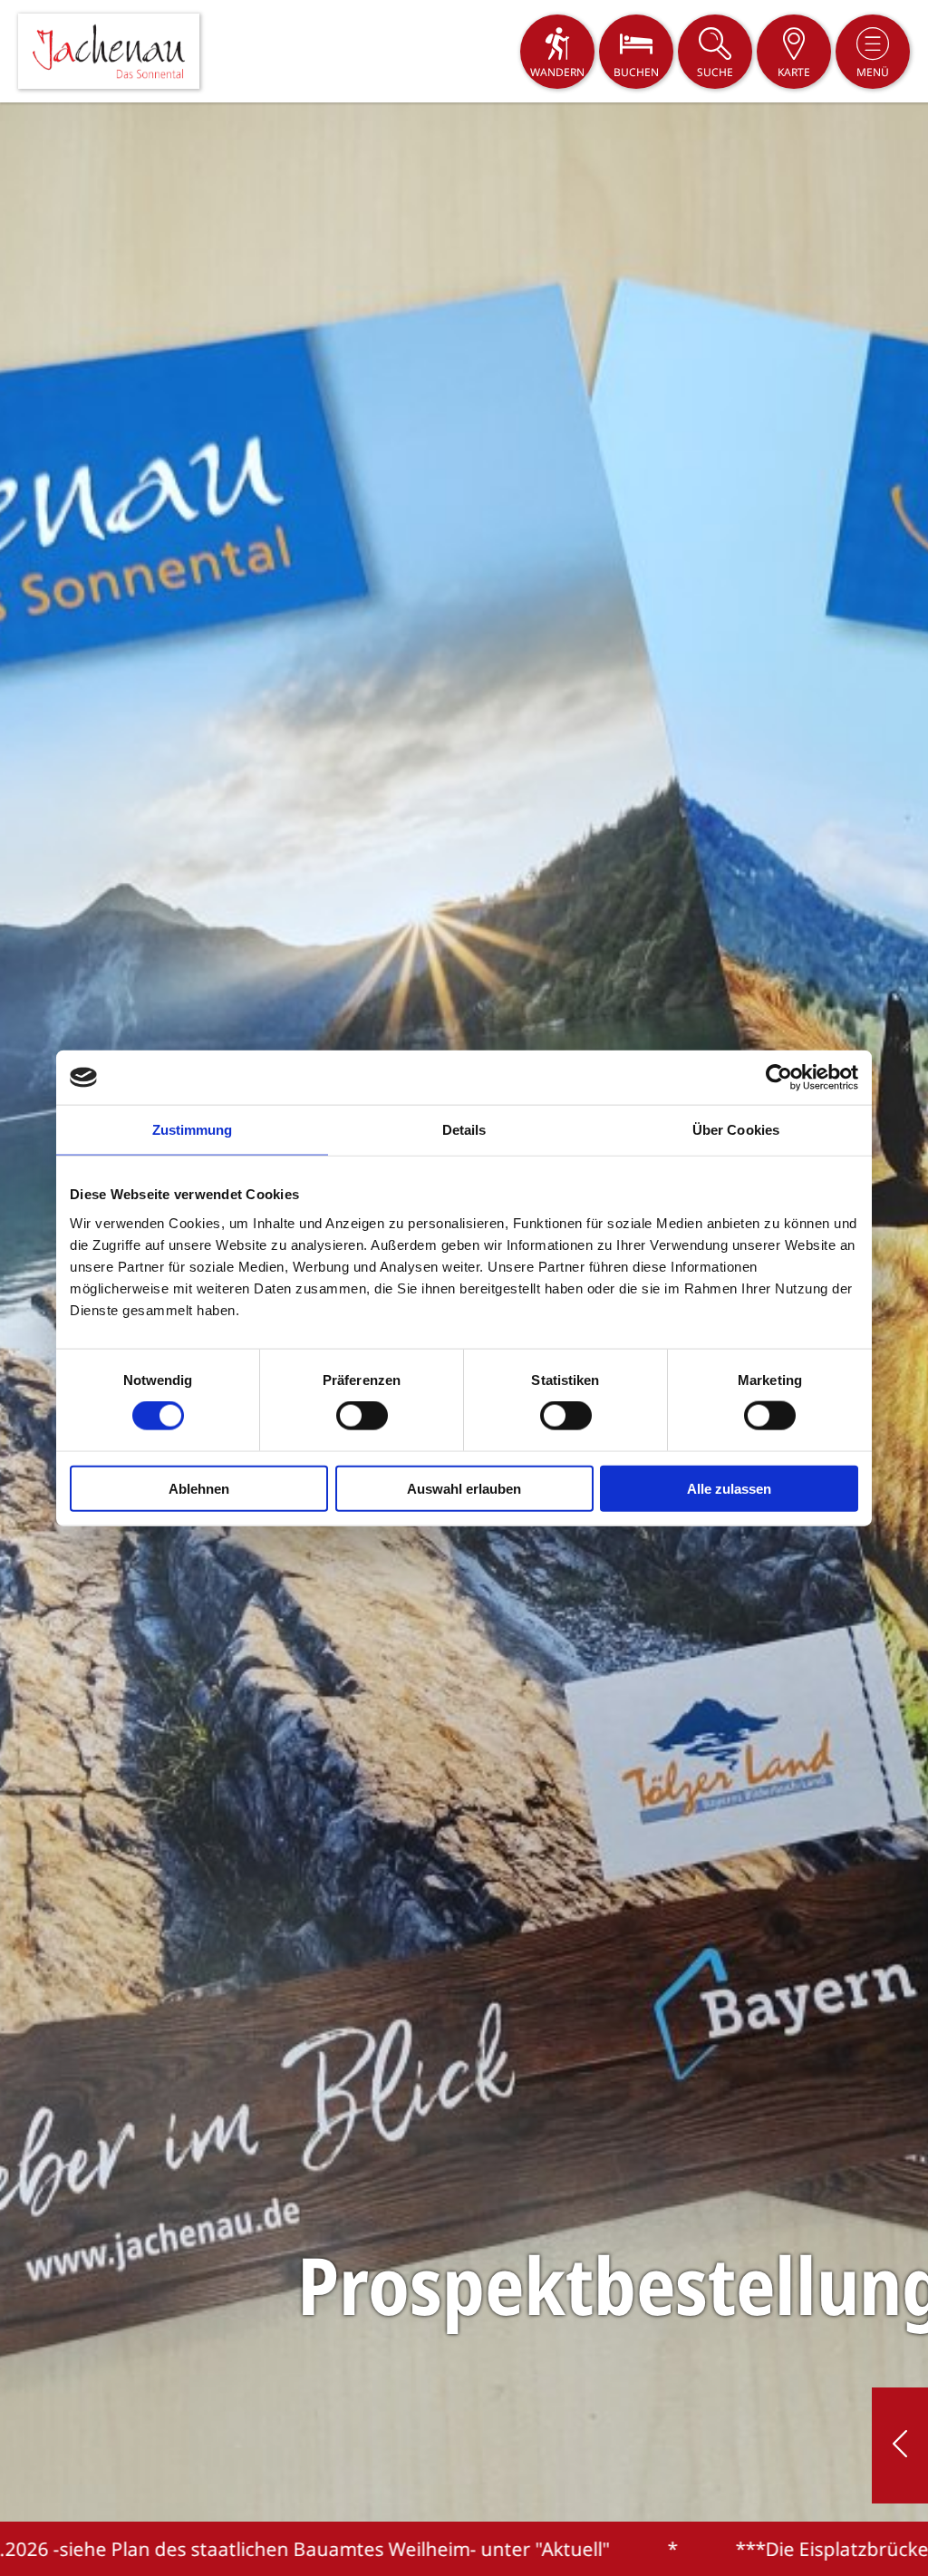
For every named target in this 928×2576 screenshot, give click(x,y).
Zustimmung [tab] (193, 1130)
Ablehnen (199, 1488)
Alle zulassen (729, 1488)
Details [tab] (464, 1130)
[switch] (362, 1416)
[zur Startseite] (109, 51)
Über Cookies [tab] (736, 1130)
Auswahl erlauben (464, 1488)
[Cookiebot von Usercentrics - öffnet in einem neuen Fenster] (779, 1078)
